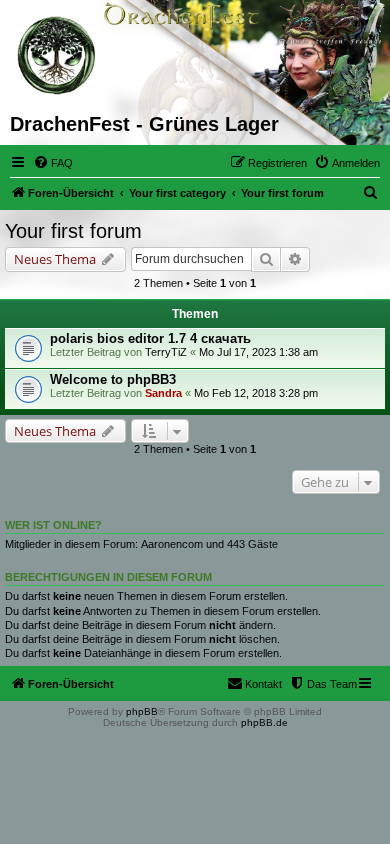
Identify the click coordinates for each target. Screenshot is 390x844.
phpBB (142, 711)
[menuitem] (53, 163)
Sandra (163, 393)
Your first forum (73, 231)
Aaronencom (172, 544)
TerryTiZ (166, 352)
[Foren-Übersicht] (57, 56)
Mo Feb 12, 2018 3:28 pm (256, 393)
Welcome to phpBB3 (113, 379)
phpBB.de (264, 722)
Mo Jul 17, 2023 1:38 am (258, 352)
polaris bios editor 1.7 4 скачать (150, 338)
